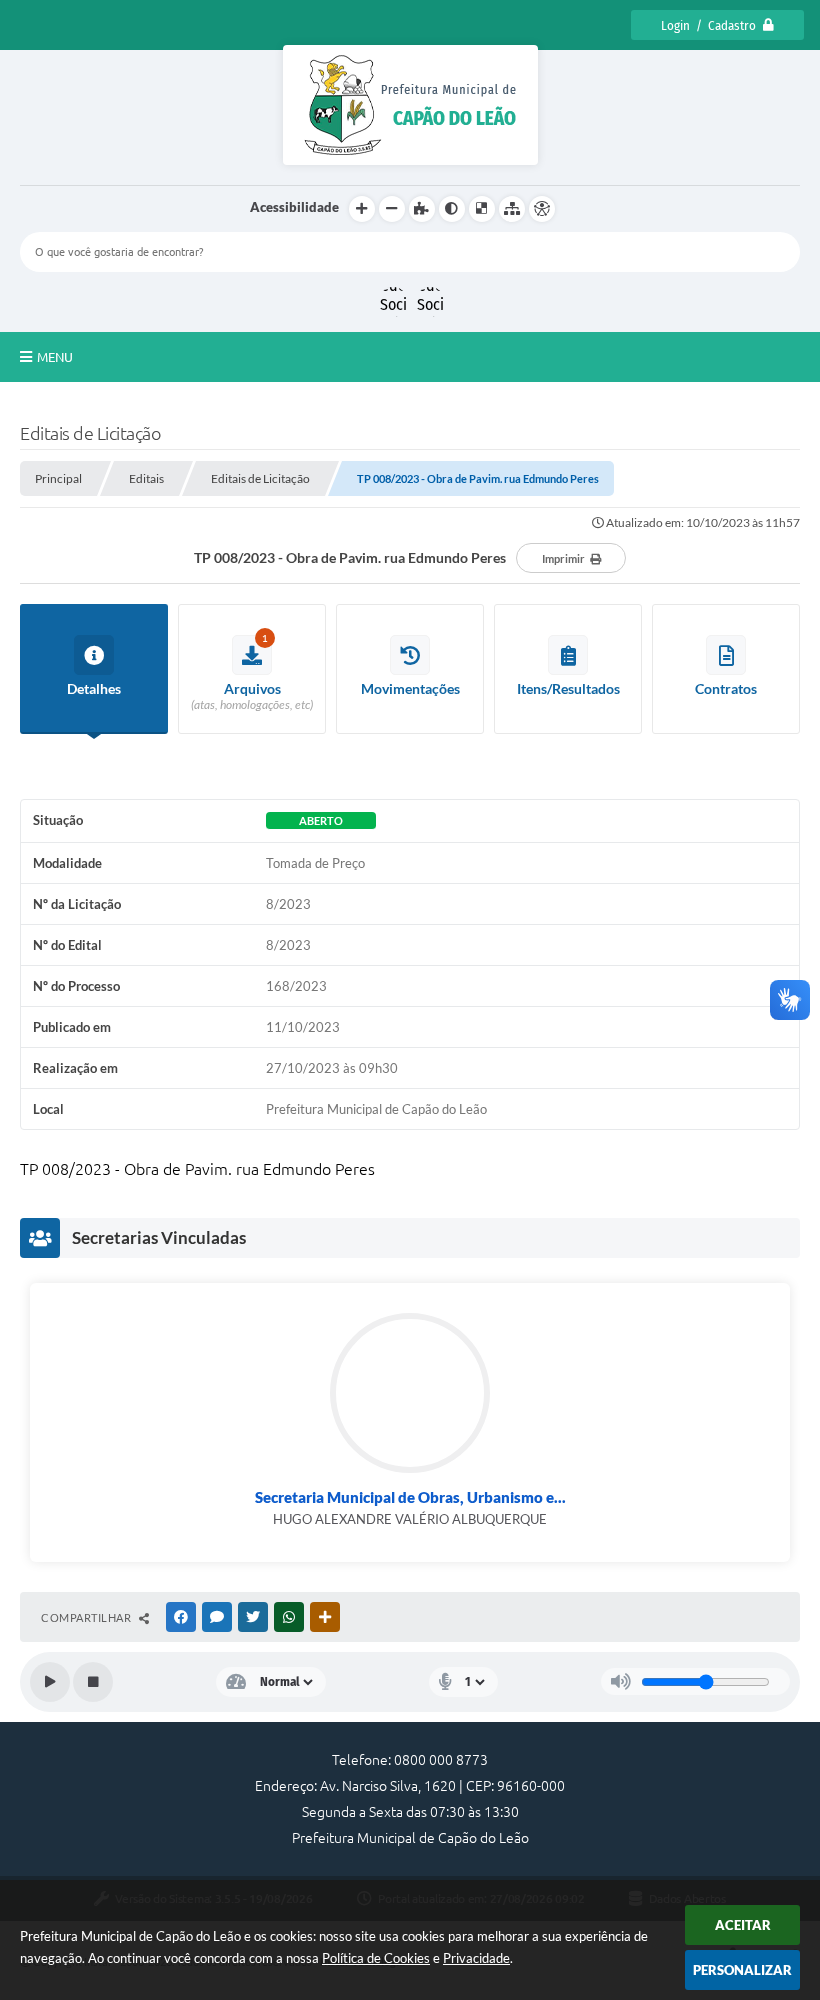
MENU (55, 357)
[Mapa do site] (512, 209)
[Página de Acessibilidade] (542, 209)
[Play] (50, 1682)
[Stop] (93, 1682)
